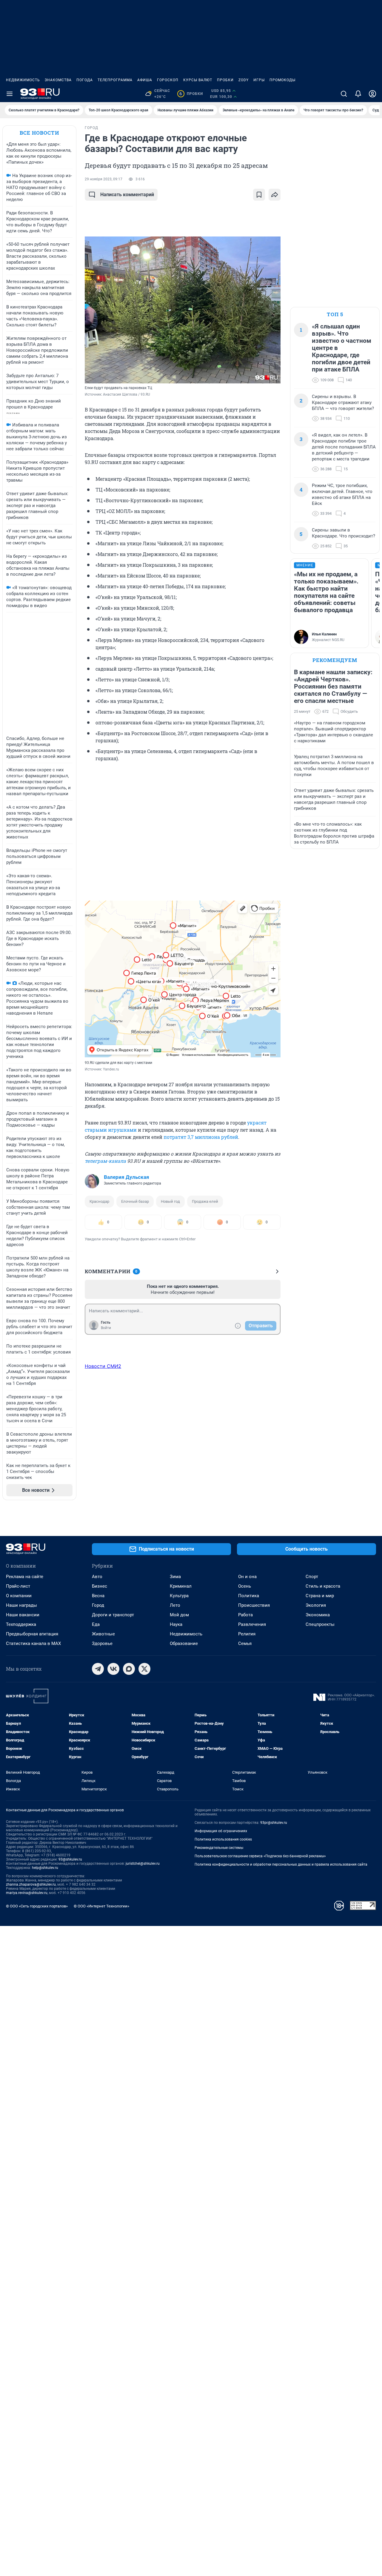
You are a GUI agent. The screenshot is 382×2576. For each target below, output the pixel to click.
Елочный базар (135, 1201)
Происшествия (254, 1605)
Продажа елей (205, 1201)
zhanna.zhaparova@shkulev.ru (31, 1884)
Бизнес (100, 1586)
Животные (103, 1634)
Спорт (312, 1577)
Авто (97, 1577)
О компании (19, 1596)
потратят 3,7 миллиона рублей (201, 1137)
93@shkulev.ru (70, 1859)
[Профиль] (372, 94)
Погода (85, 80)
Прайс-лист (18, 1586)
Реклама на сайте (25, 1577)
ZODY (244, 80)
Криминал (181, 1586)
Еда (96, 1624)
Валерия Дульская (127, 1177)
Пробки (225, 80)
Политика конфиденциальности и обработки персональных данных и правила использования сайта (281, 1864)
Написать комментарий (127, 195)
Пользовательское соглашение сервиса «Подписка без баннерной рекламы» (260, 1856)
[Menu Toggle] (10, 94)
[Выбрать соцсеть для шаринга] (275, 195)
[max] (129, 1669)
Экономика (318, 1615)
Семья (245, 1643)
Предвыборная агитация (32, 1634)
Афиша (145, 80)
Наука (176, 1624)
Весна (98, 1596)
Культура (179, 1596)
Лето (175, 1605)
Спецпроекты (320, 1624)
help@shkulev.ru (45, 1868)
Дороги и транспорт (113, 1615)
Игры (259, 80)
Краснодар (99, 1201)
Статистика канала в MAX (33, 1643)
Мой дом (179, 1615)
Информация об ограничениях (221, 1831)
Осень (245, 1586)
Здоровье (102, 1643)
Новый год (170, 1201)
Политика (249, 1596)
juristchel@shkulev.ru (143, 1864)
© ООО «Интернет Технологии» (101, 1906)
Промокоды (282, 80)
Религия (247, 1634)
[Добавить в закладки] (259, 195)
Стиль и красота (323, 1586)
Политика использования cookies (223, 1839)
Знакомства (58, 80)
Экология (316, 1605)
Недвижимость (23, 80)
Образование (184, 1643)
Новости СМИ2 (103, 1366)
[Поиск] (344, 94)
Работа (245, 1615)
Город (98, 1605)
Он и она (247, 1577)
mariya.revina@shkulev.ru (27, 1893)
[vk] (113, 1669)
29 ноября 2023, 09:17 (104, 179)
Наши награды (21, 1605)
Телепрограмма (115, 80)
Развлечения (252, 1624)
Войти (106, 1328)
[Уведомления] (358, 94)
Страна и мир (320, 1596)
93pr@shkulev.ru (274, 1823)
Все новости (39, 133)
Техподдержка (21, 1624)
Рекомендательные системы (219, 1848)
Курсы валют (198, 80)
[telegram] (98, 1669)
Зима (175, 1577)
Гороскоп (168, 80)
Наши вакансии (23, 1615)
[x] (144, 1669)
